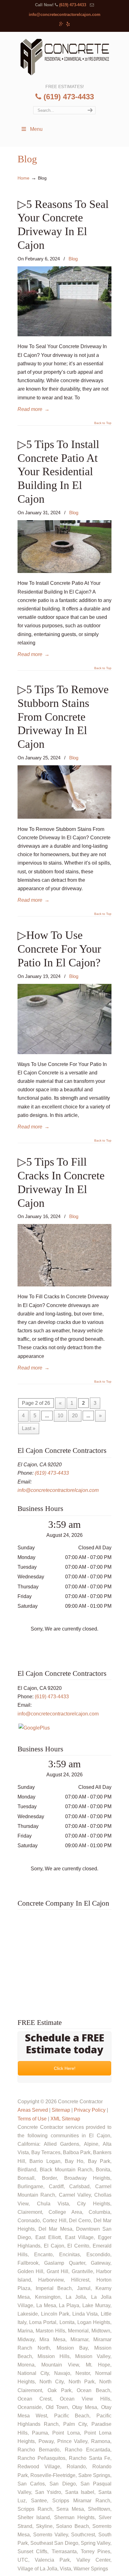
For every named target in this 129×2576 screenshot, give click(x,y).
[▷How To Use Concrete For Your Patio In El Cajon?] (64, 1052)
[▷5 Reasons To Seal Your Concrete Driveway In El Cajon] (64, 335)
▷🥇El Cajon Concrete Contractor (64, 57)
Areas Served (33, 2110)
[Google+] (61, 24)
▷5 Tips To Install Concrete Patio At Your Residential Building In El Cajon (58, 471)
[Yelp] (68, 24)
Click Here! (65, 2068)
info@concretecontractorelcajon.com (65, 15)
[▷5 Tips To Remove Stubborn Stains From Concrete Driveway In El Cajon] (64, 817)
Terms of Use (32, 2119)
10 (60, 1416)
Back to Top (103, 423)
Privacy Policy (90, 2110)
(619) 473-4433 (73, 5)
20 (75, 1416)
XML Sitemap (65, 2119)
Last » (29, 1428)
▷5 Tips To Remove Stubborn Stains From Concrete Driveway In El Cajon (63, 717)
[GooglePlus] (34, 1728)
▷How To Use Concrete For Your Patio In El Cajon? (59, 949)
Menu (36, 129)
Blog (73, 259)
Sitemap (61, 2110)
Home (23, 178)
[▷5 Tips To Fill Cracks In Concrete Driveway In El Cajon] (64, 1285)
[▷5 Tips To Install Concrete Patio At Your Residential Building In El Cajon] (64, 571)
